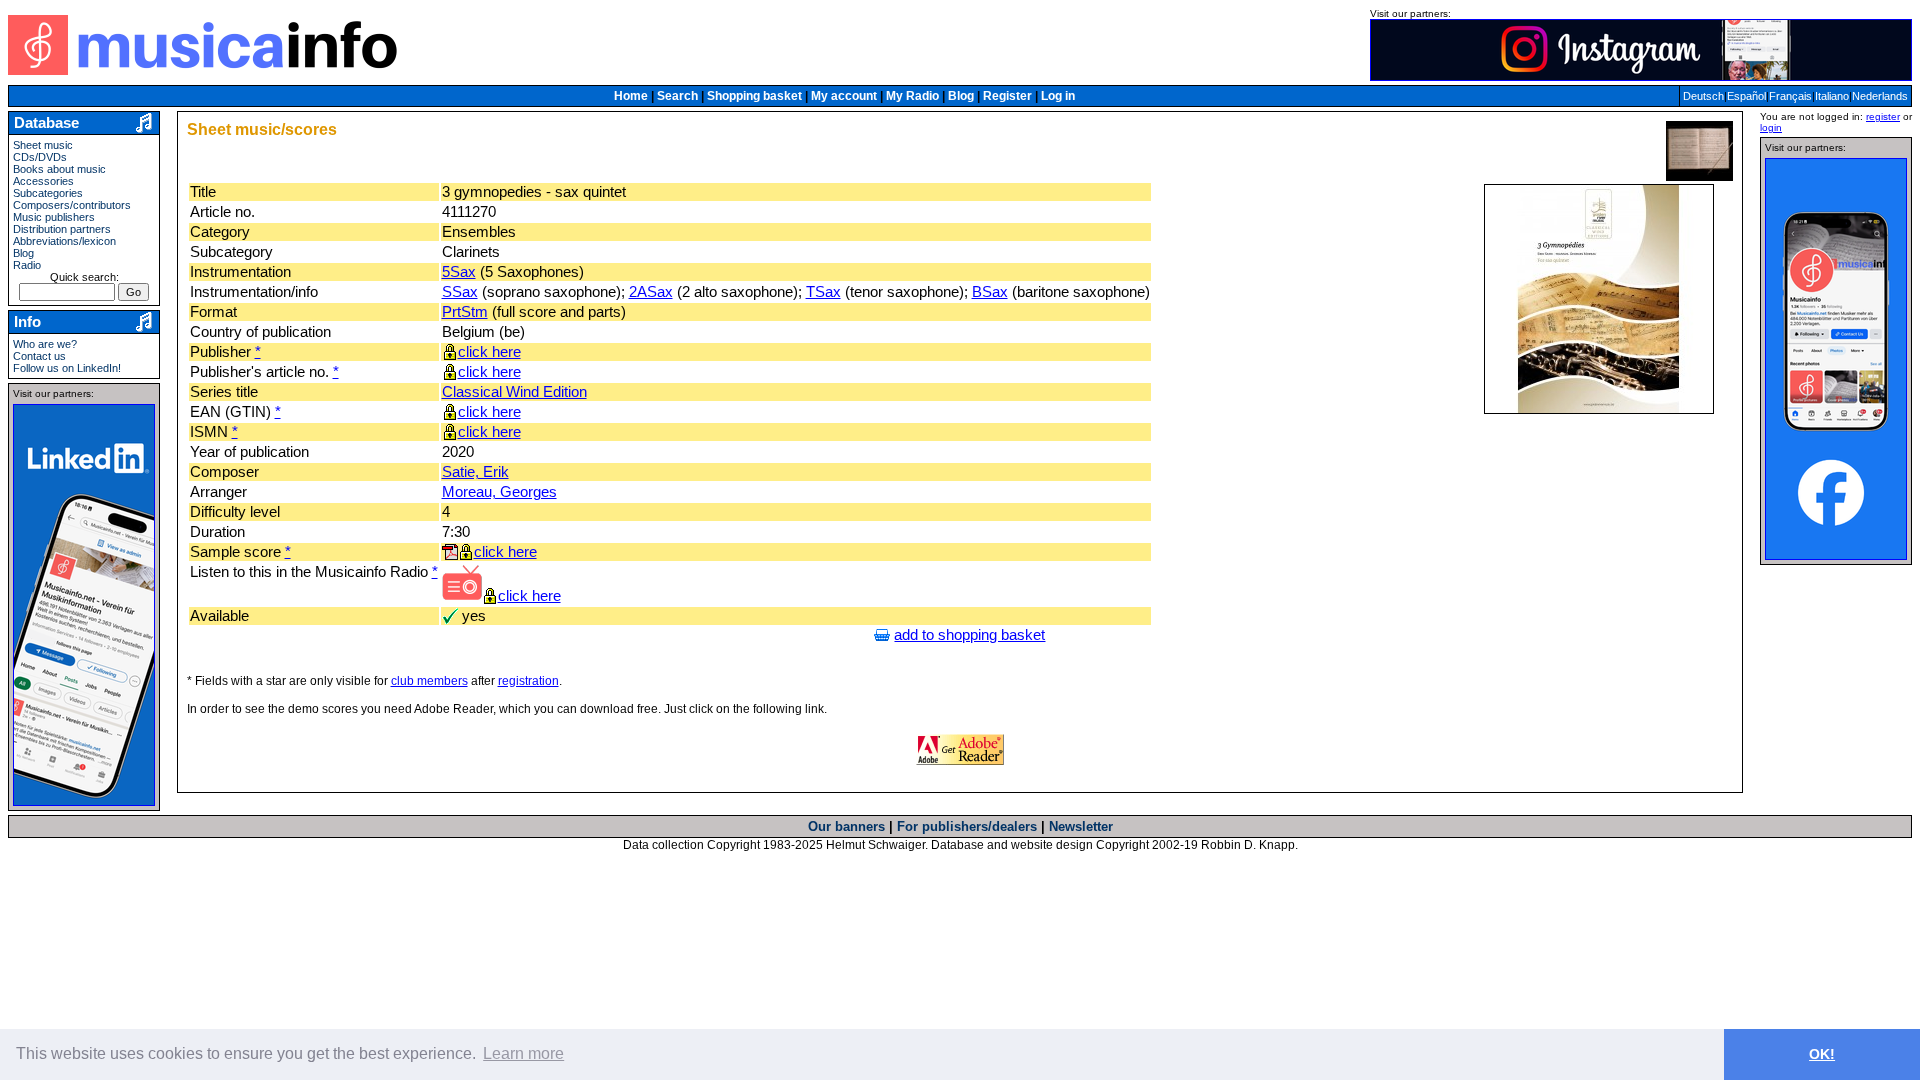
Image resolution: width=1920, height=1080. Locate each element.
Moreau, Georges (499, 492)
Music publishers (54, 217)
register (1883, 116)
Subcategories (48, 193)
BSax (990, 292)
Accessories (43, 181)
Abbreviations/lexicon (64, 241)
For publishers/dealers (967, 826)
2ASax (651, 292)
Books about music (59, 169)
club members (429, 681)
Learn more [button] (523, 1053)
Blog (961, 96)
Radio (27, 265)
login (1771, 127)
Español (1746, 96)
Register (1007, 96)
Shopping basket (754, 96)
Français (1790, 96)
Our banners (846, 826)
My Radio (912, 96)
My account (844, 96)
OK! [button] (1822, 1054)
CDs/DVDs (40, 157)
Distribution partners (62, 229)
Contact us (39, 356)
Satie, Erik (475, 472)
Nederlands (1880, 96)
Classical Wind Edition (514, 392)
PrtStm (465, 312)
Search (677, 96)
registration (528, 681)
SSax (460, 292)
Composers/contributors (72, 205)
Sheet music (43, 145)
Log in (1058, 96)
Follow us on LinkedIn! (67, 368)
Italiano (1832, 96)
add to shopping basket (969, 635)
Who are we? (45, 344)
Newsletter (1081, 826)
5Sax (459, 272)
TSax (823, 292)
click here (489, 352)
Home (631, 96)
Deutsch (1703, 96)
